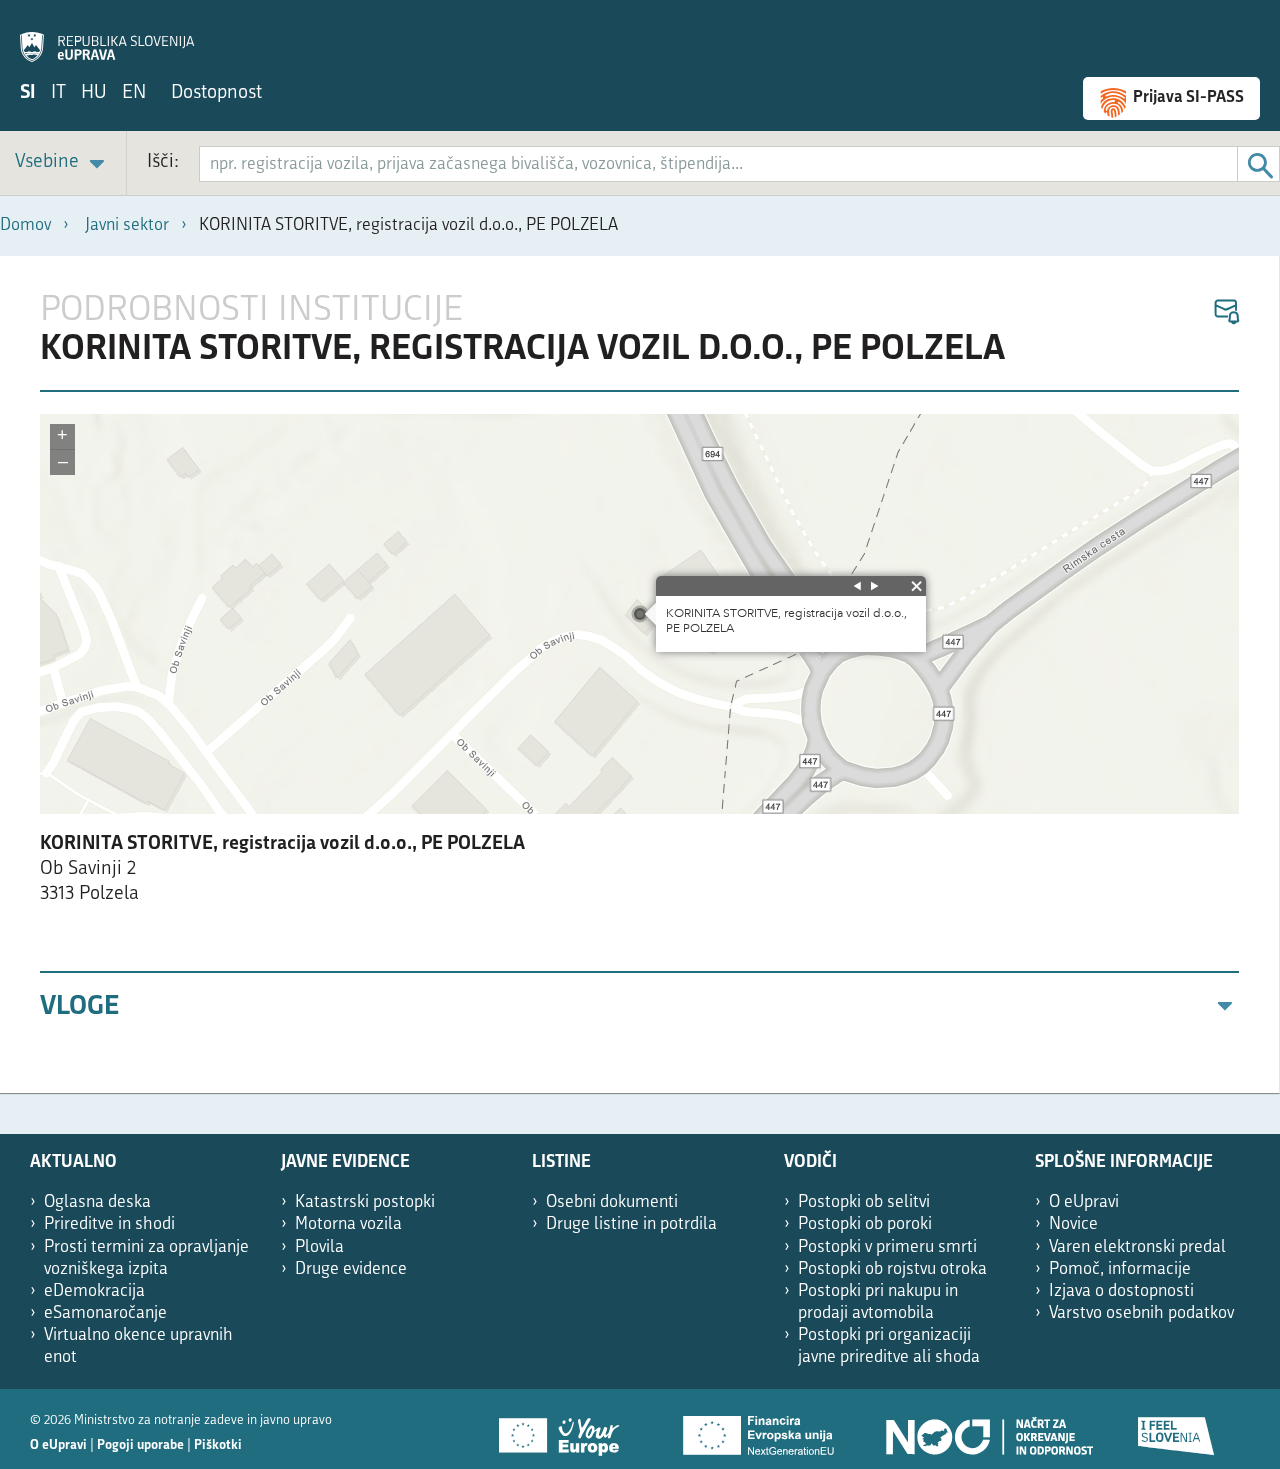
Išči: (163, 162)
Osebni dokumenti (612, 1202)
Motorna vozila (348, 1224)
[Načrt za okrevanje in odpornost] (988, 1429)
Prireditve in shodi (109, 1224)
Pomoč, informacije (1120, 1269)
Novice (1073, 1224)
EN (134, 93)
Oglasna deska (97, 1202)
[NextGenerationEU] (760, 1429)
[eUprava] (107, 36)
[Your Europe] (566, 1429)
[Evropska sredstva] (1177, 1429)
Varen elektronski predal (1137, 1247)
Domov (25, 225)
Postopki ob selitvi (864, 1202)
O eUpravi (1084, 1202)
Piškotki (218, 1445)
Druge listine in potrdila (631, 1224)
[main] (640, 674)
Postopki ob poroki (865, 1224)
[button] (1225, 312)
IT (58, 93)
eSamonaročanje (105, 1313)
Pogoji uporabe (140, 1445)
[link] (63, 163)
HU (94, 93)
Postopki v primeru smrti (887, 1247)
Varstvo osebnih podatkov (1141, 1313)
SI (28, 93)
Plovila (319, 1247)
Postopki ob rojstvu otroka (892, 1269)
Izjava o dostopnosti (1121, 1291)
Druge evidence (351, 1269)
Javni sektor (127, 225)
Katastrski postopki (365, 1202)
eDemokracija (94, 1291)
